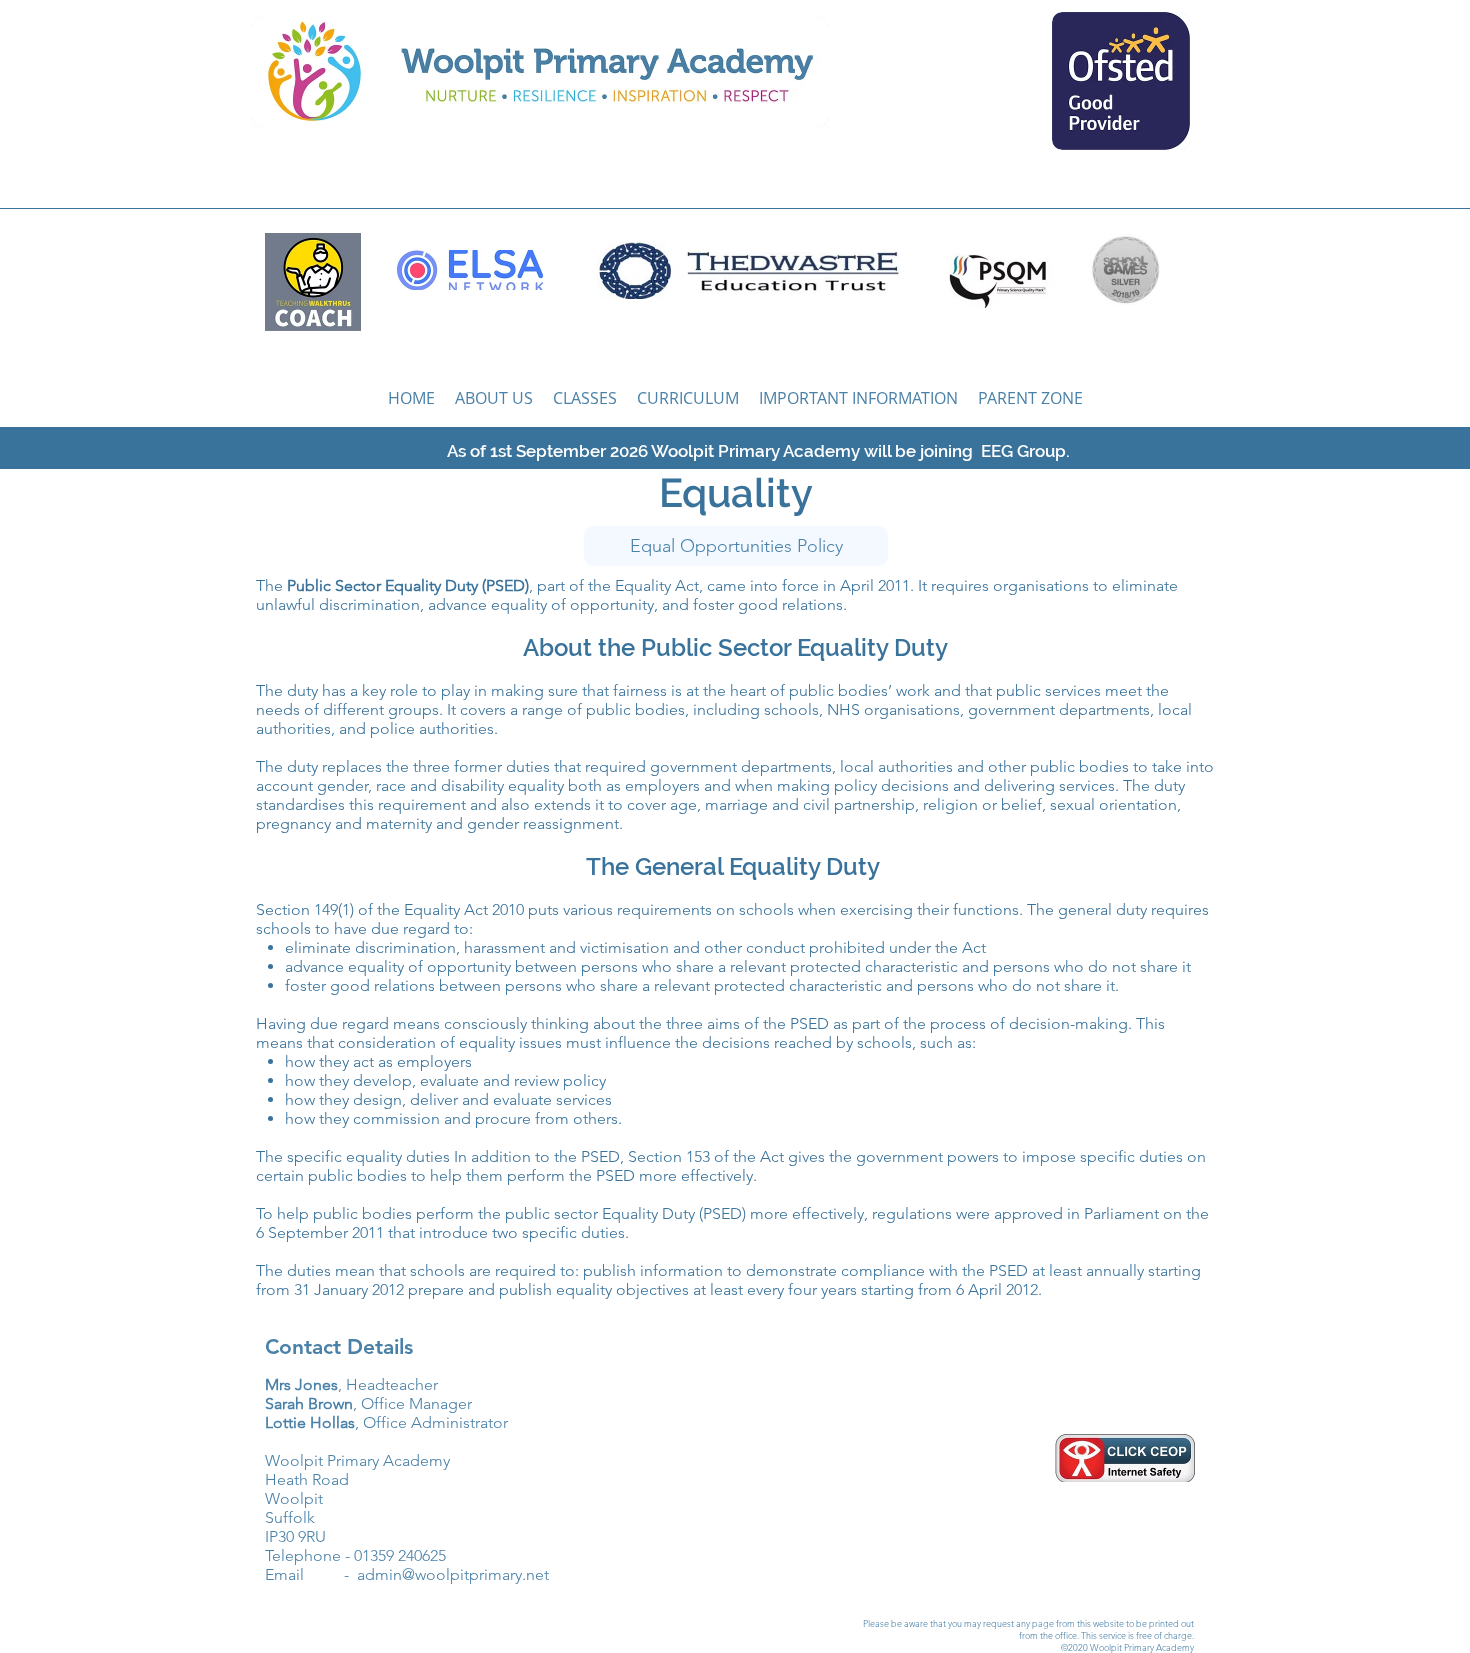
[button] (585, 398)
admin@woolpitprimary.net (453, 1574)
